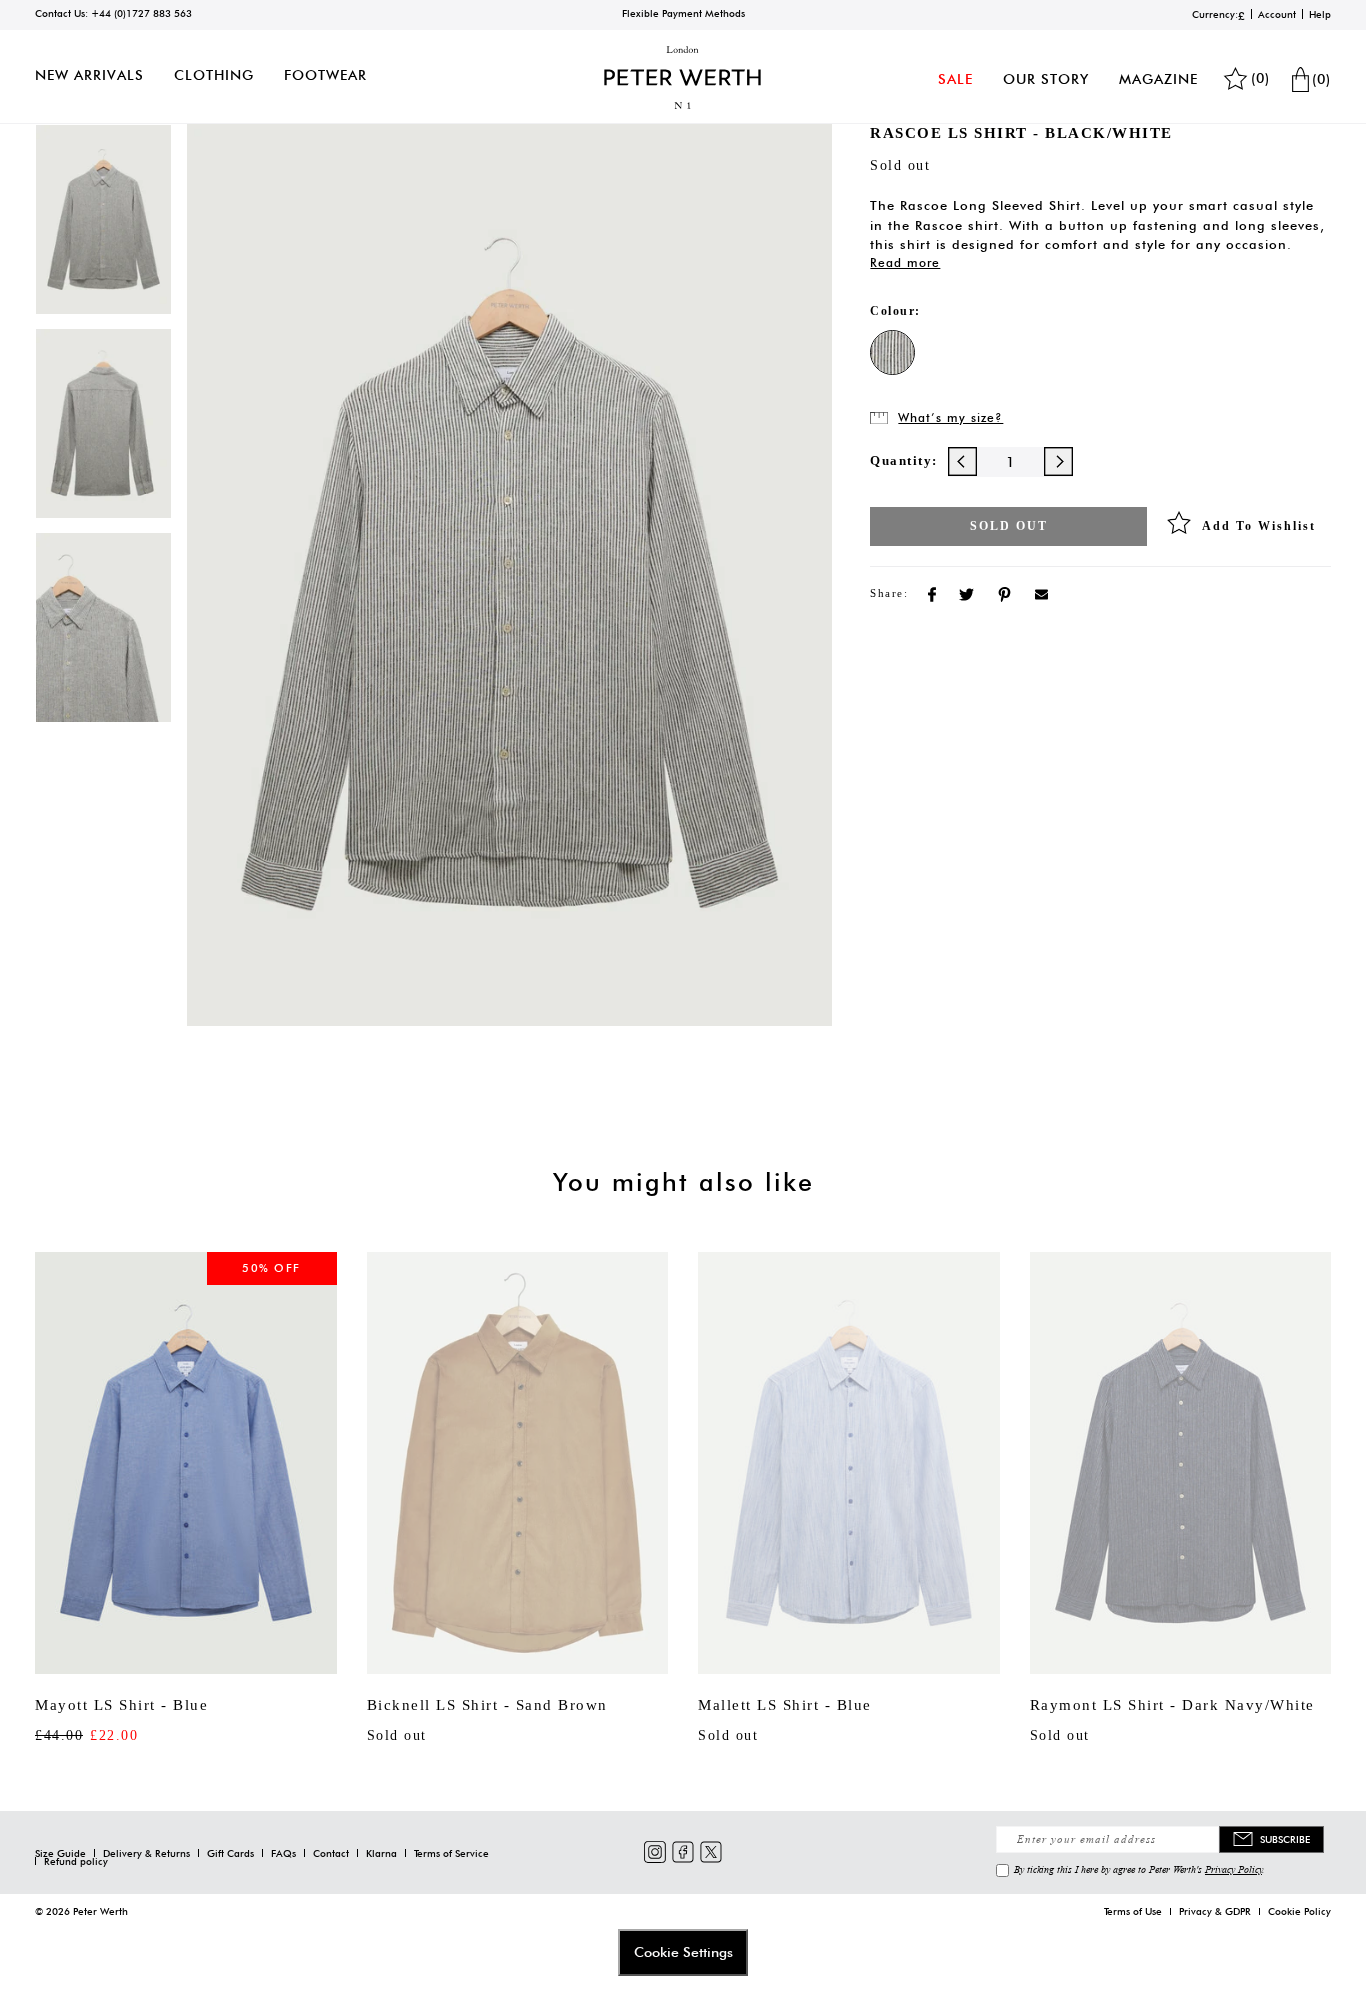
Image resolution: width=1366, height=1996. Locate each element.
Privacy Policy (1233, 1869)
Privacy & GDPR (1215, 1911)
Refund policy (76, 1861)
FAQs (283, 1853)
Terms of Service (451, 1853)
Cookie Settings (683, 1952)
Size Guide (60, 1853)
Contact (331, 1853)
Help (1320, 14)
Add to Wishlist (1259, 526)
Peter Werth (100, 1911)
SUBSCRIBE (1285, 1839)
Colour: (895, 311)
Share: (889, 593)
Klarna (381, 1853)
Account (1277, 14)
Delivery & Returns (146, 1853)
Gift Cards (230, 1853)
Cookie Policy (1299, 1911)
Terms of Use (1133, 1911)
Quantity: (904, 460)
